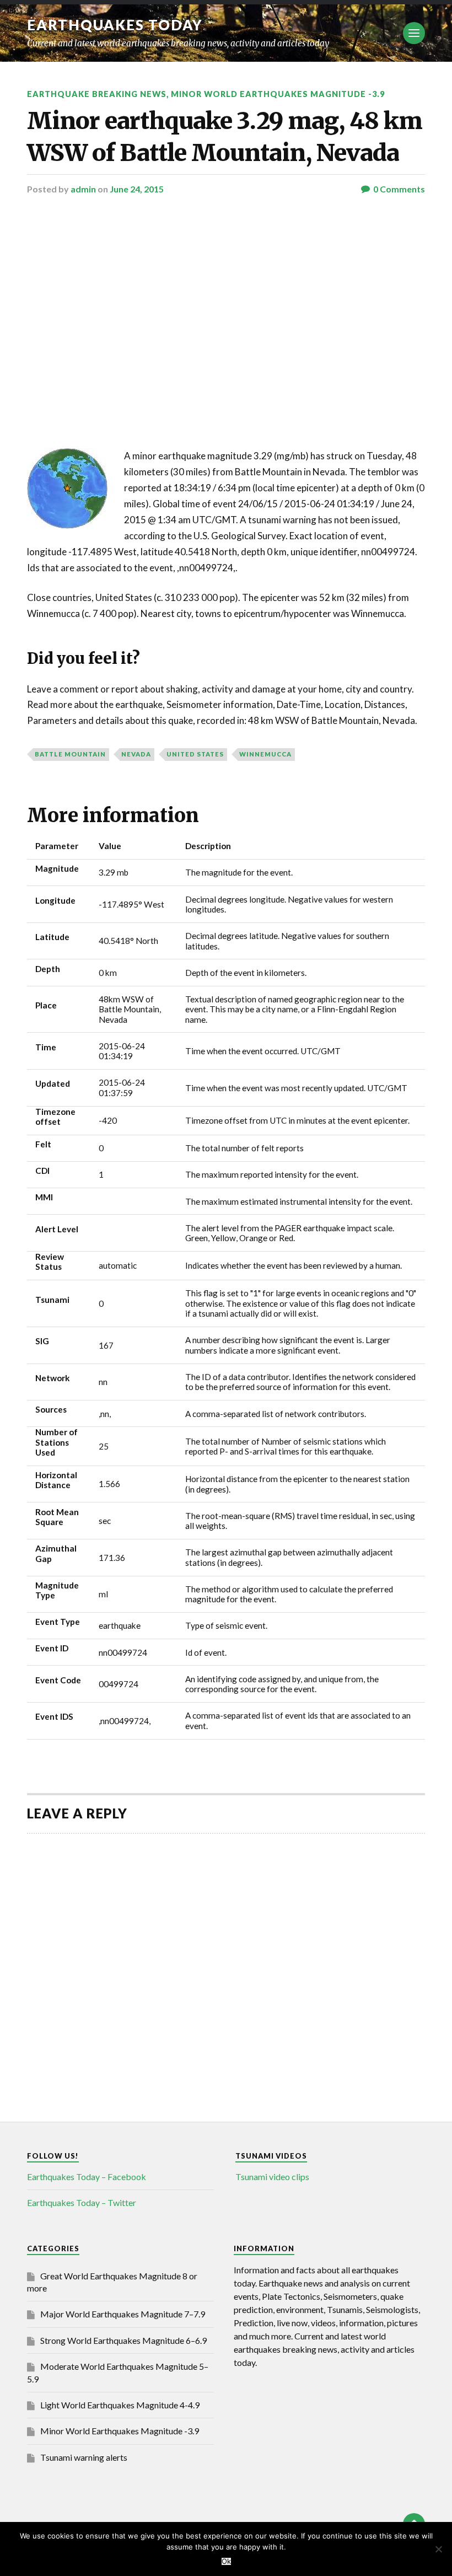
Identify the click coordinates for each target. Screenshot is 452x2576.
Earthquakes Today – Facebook (87, 2177)
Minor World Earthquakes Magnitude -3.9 (278, 94)
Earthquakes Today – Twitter (82, 2202)
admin (83, 189)
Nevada (136, 754)
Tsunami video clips (272, 2177)
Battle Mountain (70, 754)
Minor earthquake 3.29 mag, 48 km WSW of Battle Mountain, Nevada (225, 136)
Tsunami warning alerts (84, 2457)
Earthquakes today (115, 25)
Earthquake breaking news (97, 94)
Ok (226, 2561)
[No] (438, 2549)
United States (195, 754)
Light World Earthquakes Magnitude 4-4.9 (120, 2405)
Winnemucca (265, 754)
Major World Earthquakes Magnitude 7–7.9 (123, 2314)
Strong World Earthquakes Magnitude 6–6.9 (123, 2340)
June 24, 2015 (137, 189)
